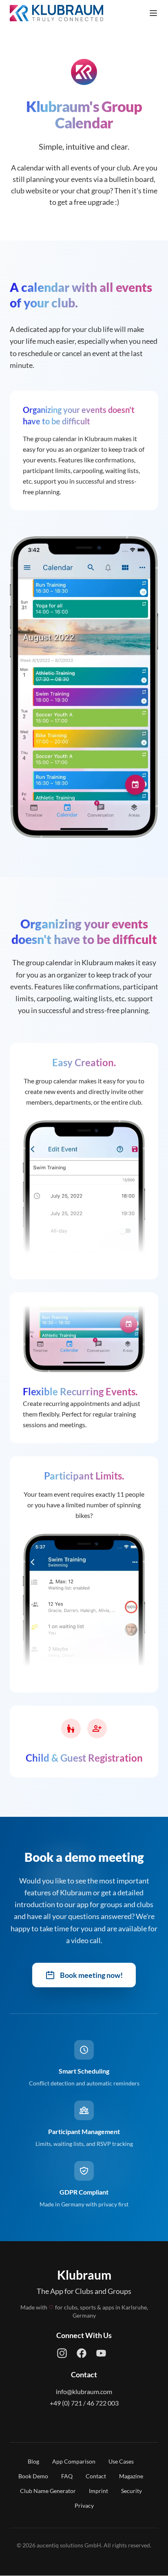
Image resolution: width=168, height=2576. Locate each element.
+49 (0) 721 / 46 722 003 (84, 2403)
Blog (33, 2461)
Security (132, 2491)
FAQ (67, 2476)
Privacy (84, 2505)
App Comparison (74, 2461)
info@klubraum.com (84, 2391)
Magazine (131, 2476)
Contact (96, 2476)
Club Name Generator (48, 2491)
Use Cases (121, 2461)
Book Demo (33, 2476)
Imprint (98, 2491)
